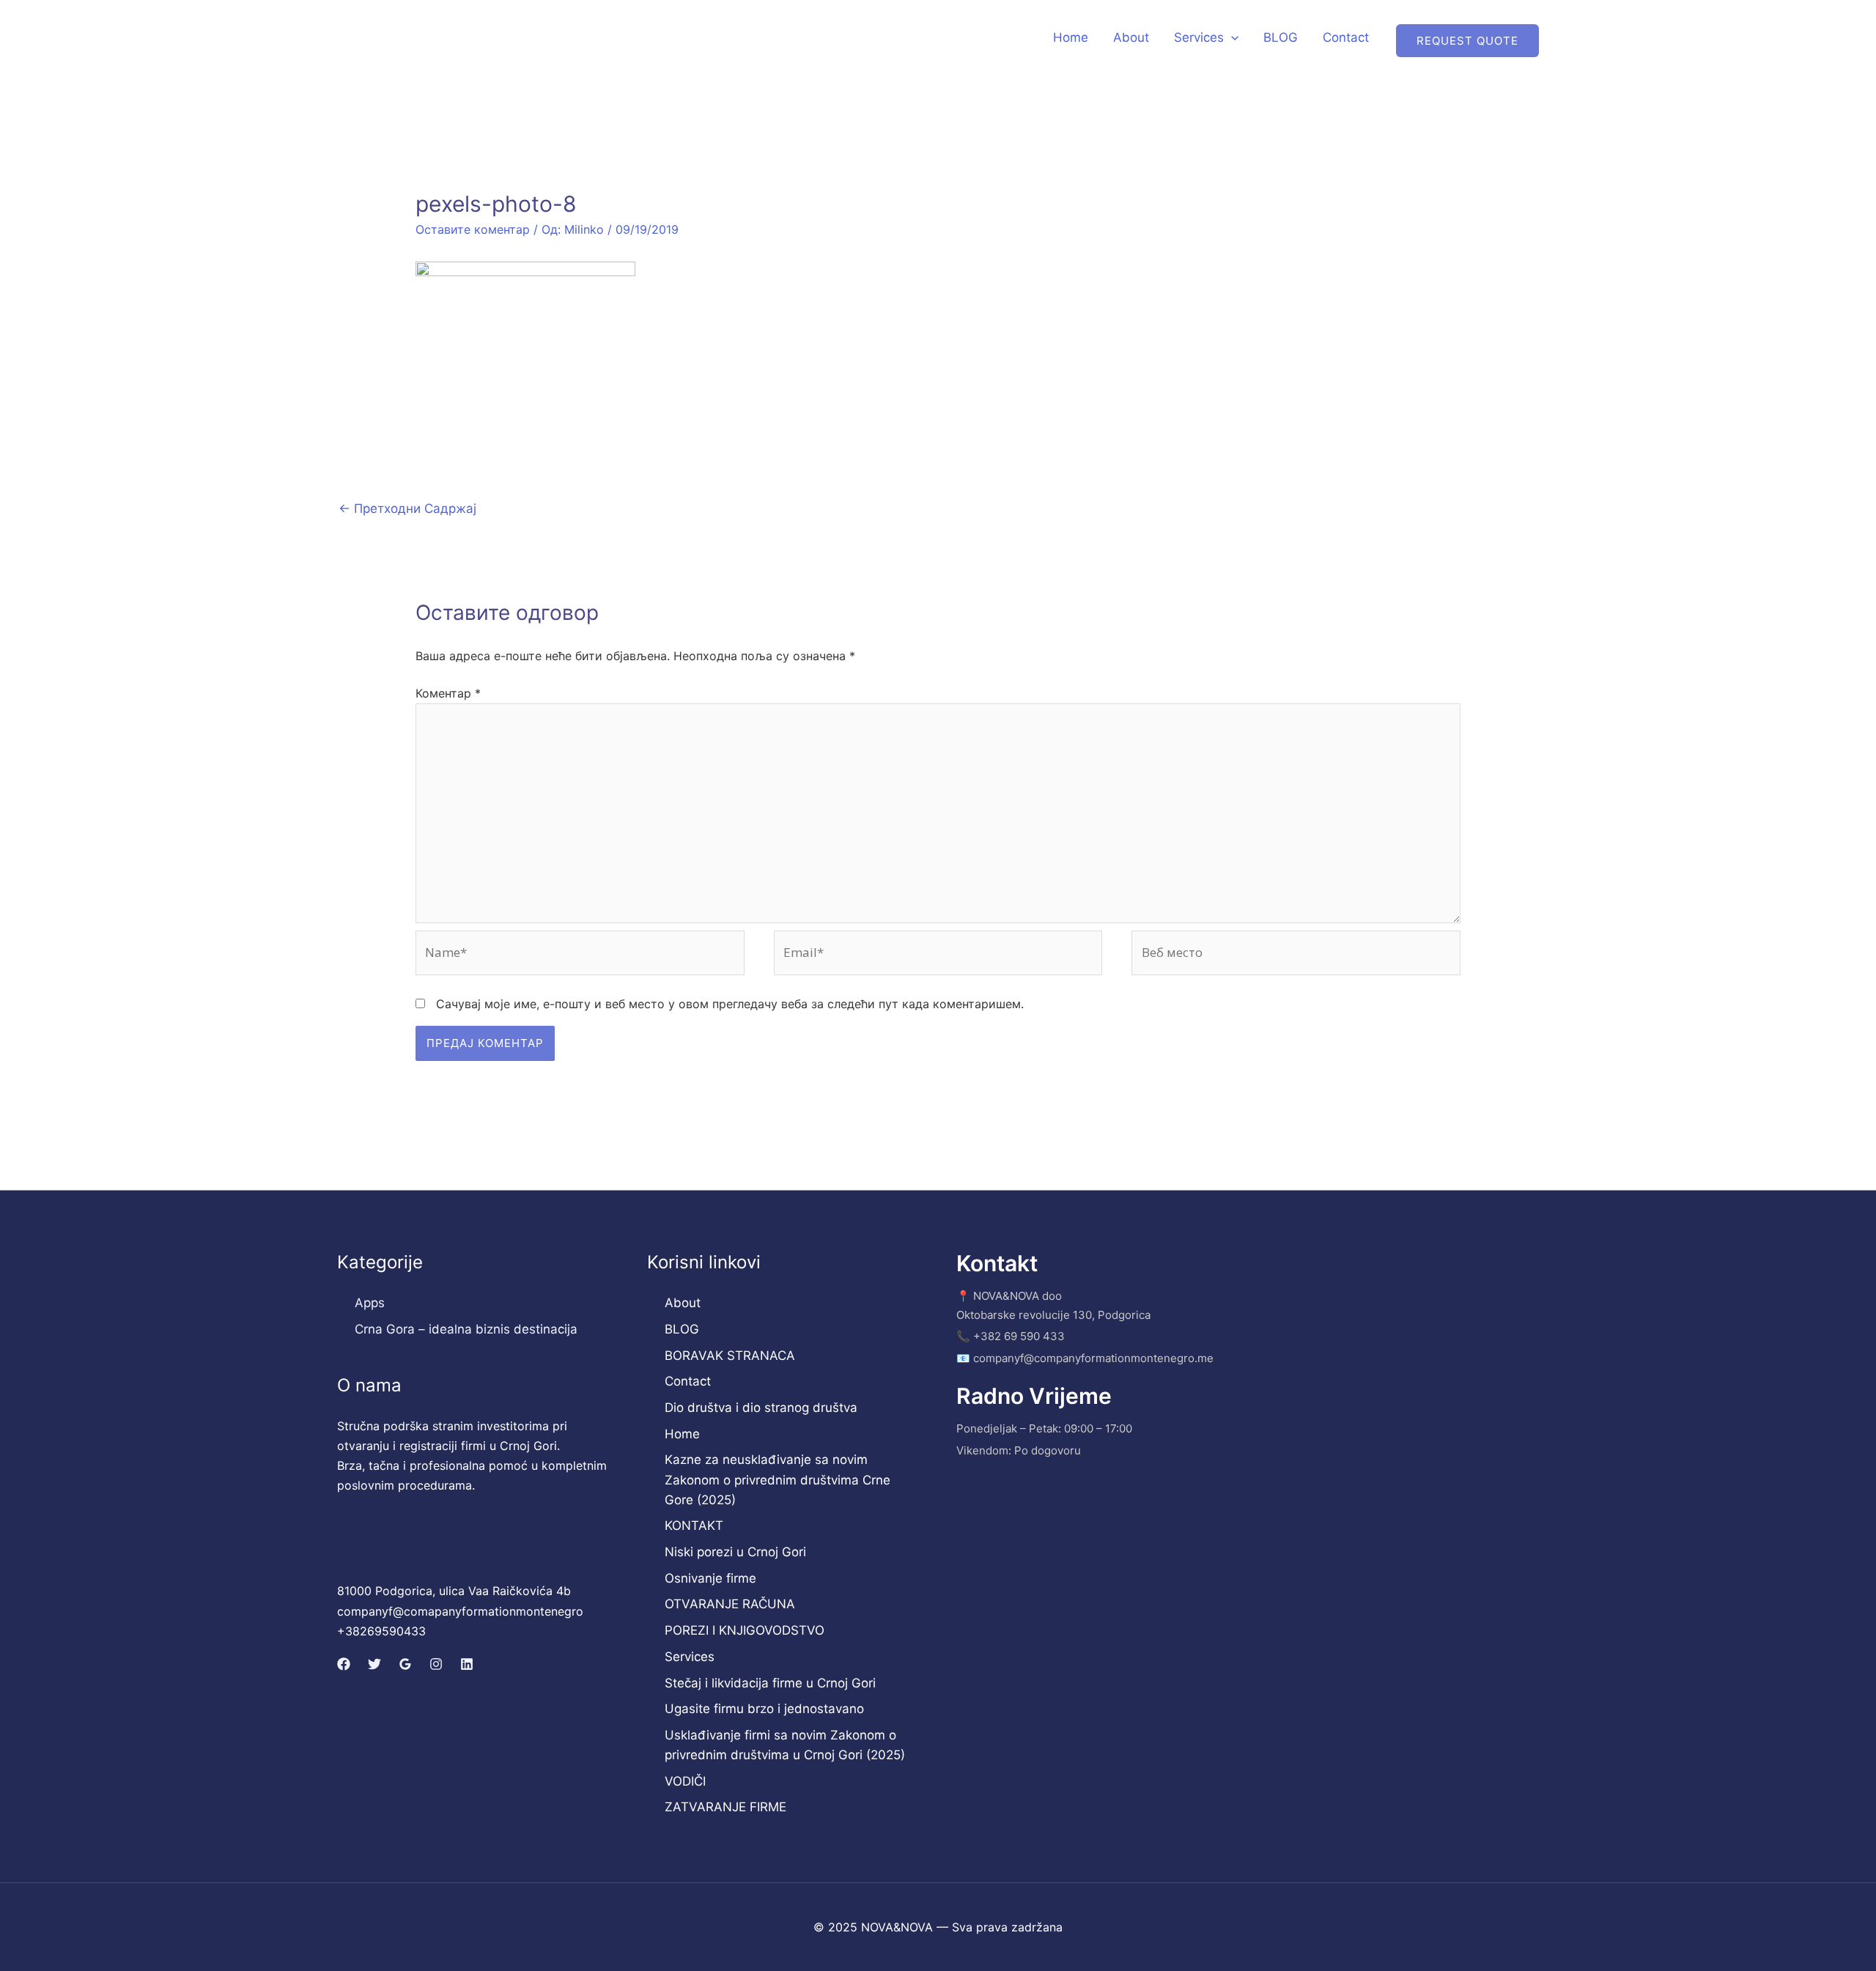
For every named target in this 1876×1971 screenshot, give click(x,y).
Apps (370, 1303)
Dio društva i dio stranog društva (761, 1408)
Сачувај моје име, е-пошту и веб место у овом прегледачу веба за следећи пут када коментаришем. (730, 1004)
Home (1071, 37)
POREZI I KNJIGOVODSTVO (745, 1630)
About (1131, 37)
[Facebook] (344, 1664)
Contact (1346, 37)
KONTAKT (694, 1526)
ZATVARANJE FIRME (725, 1807)
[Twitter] (374, 1664)
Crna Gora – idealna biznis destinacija (466, 1329)
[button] (1231, 37)
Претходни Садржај (407, 509)
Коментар (448, 693)
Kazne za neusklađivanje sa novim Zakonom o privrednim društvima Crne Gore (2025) (778, 1479)
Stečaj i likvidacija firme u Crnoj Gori (770, 1683)
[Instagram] (436, 1664)
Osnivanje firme (710, 1578)
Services (1199, 37)
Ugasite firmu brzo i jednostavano (764, 1709)
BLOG (1281, 37)
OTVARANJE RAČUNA (730, 1604)
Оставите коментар (473, 229)
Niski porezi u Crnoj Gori (735, 1552)
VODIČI (685, 1781)
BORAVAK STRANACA (730, 1356)
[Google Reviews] (405, 1664)
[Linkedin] (467, 1664)
